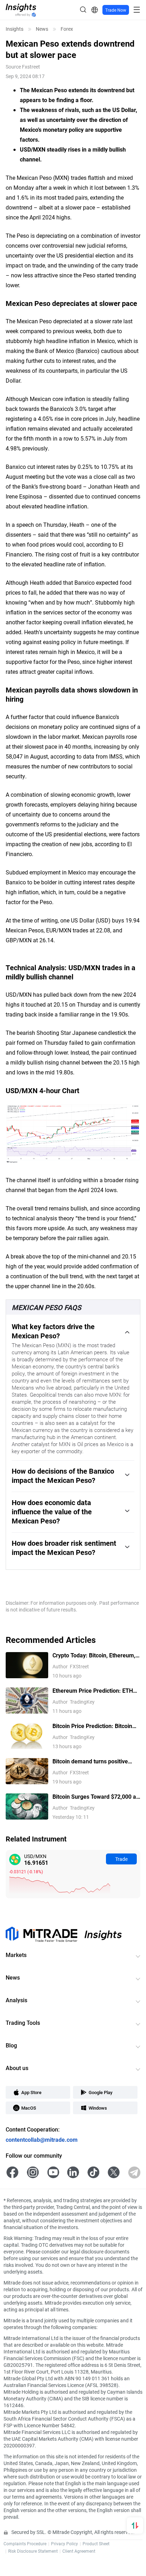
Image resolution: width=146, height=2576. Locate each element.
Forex (67, 29)
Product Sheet (96, 2543)
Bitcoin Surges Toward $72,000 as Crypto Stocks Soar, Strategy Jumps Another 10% (96, 1797)
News (42, 29)
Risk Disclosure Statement (33, 2551)
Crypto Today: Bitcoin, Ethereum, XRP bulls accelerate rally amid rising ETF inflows (94, 1655)
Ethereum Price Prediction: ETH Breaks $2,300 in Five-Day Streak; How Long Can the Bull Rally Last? (96, 1691)
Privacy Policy (64, 2543)
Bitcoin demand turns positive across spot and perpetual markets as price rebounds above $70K (95, 1761)
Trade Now (116, 10)
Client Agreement (79, 2551)
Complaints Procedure (25, 2543)
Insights (15, 29)
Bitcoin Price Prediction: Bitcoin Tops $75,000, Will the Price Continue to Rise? (92, 1726)
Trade (121, 1859)
